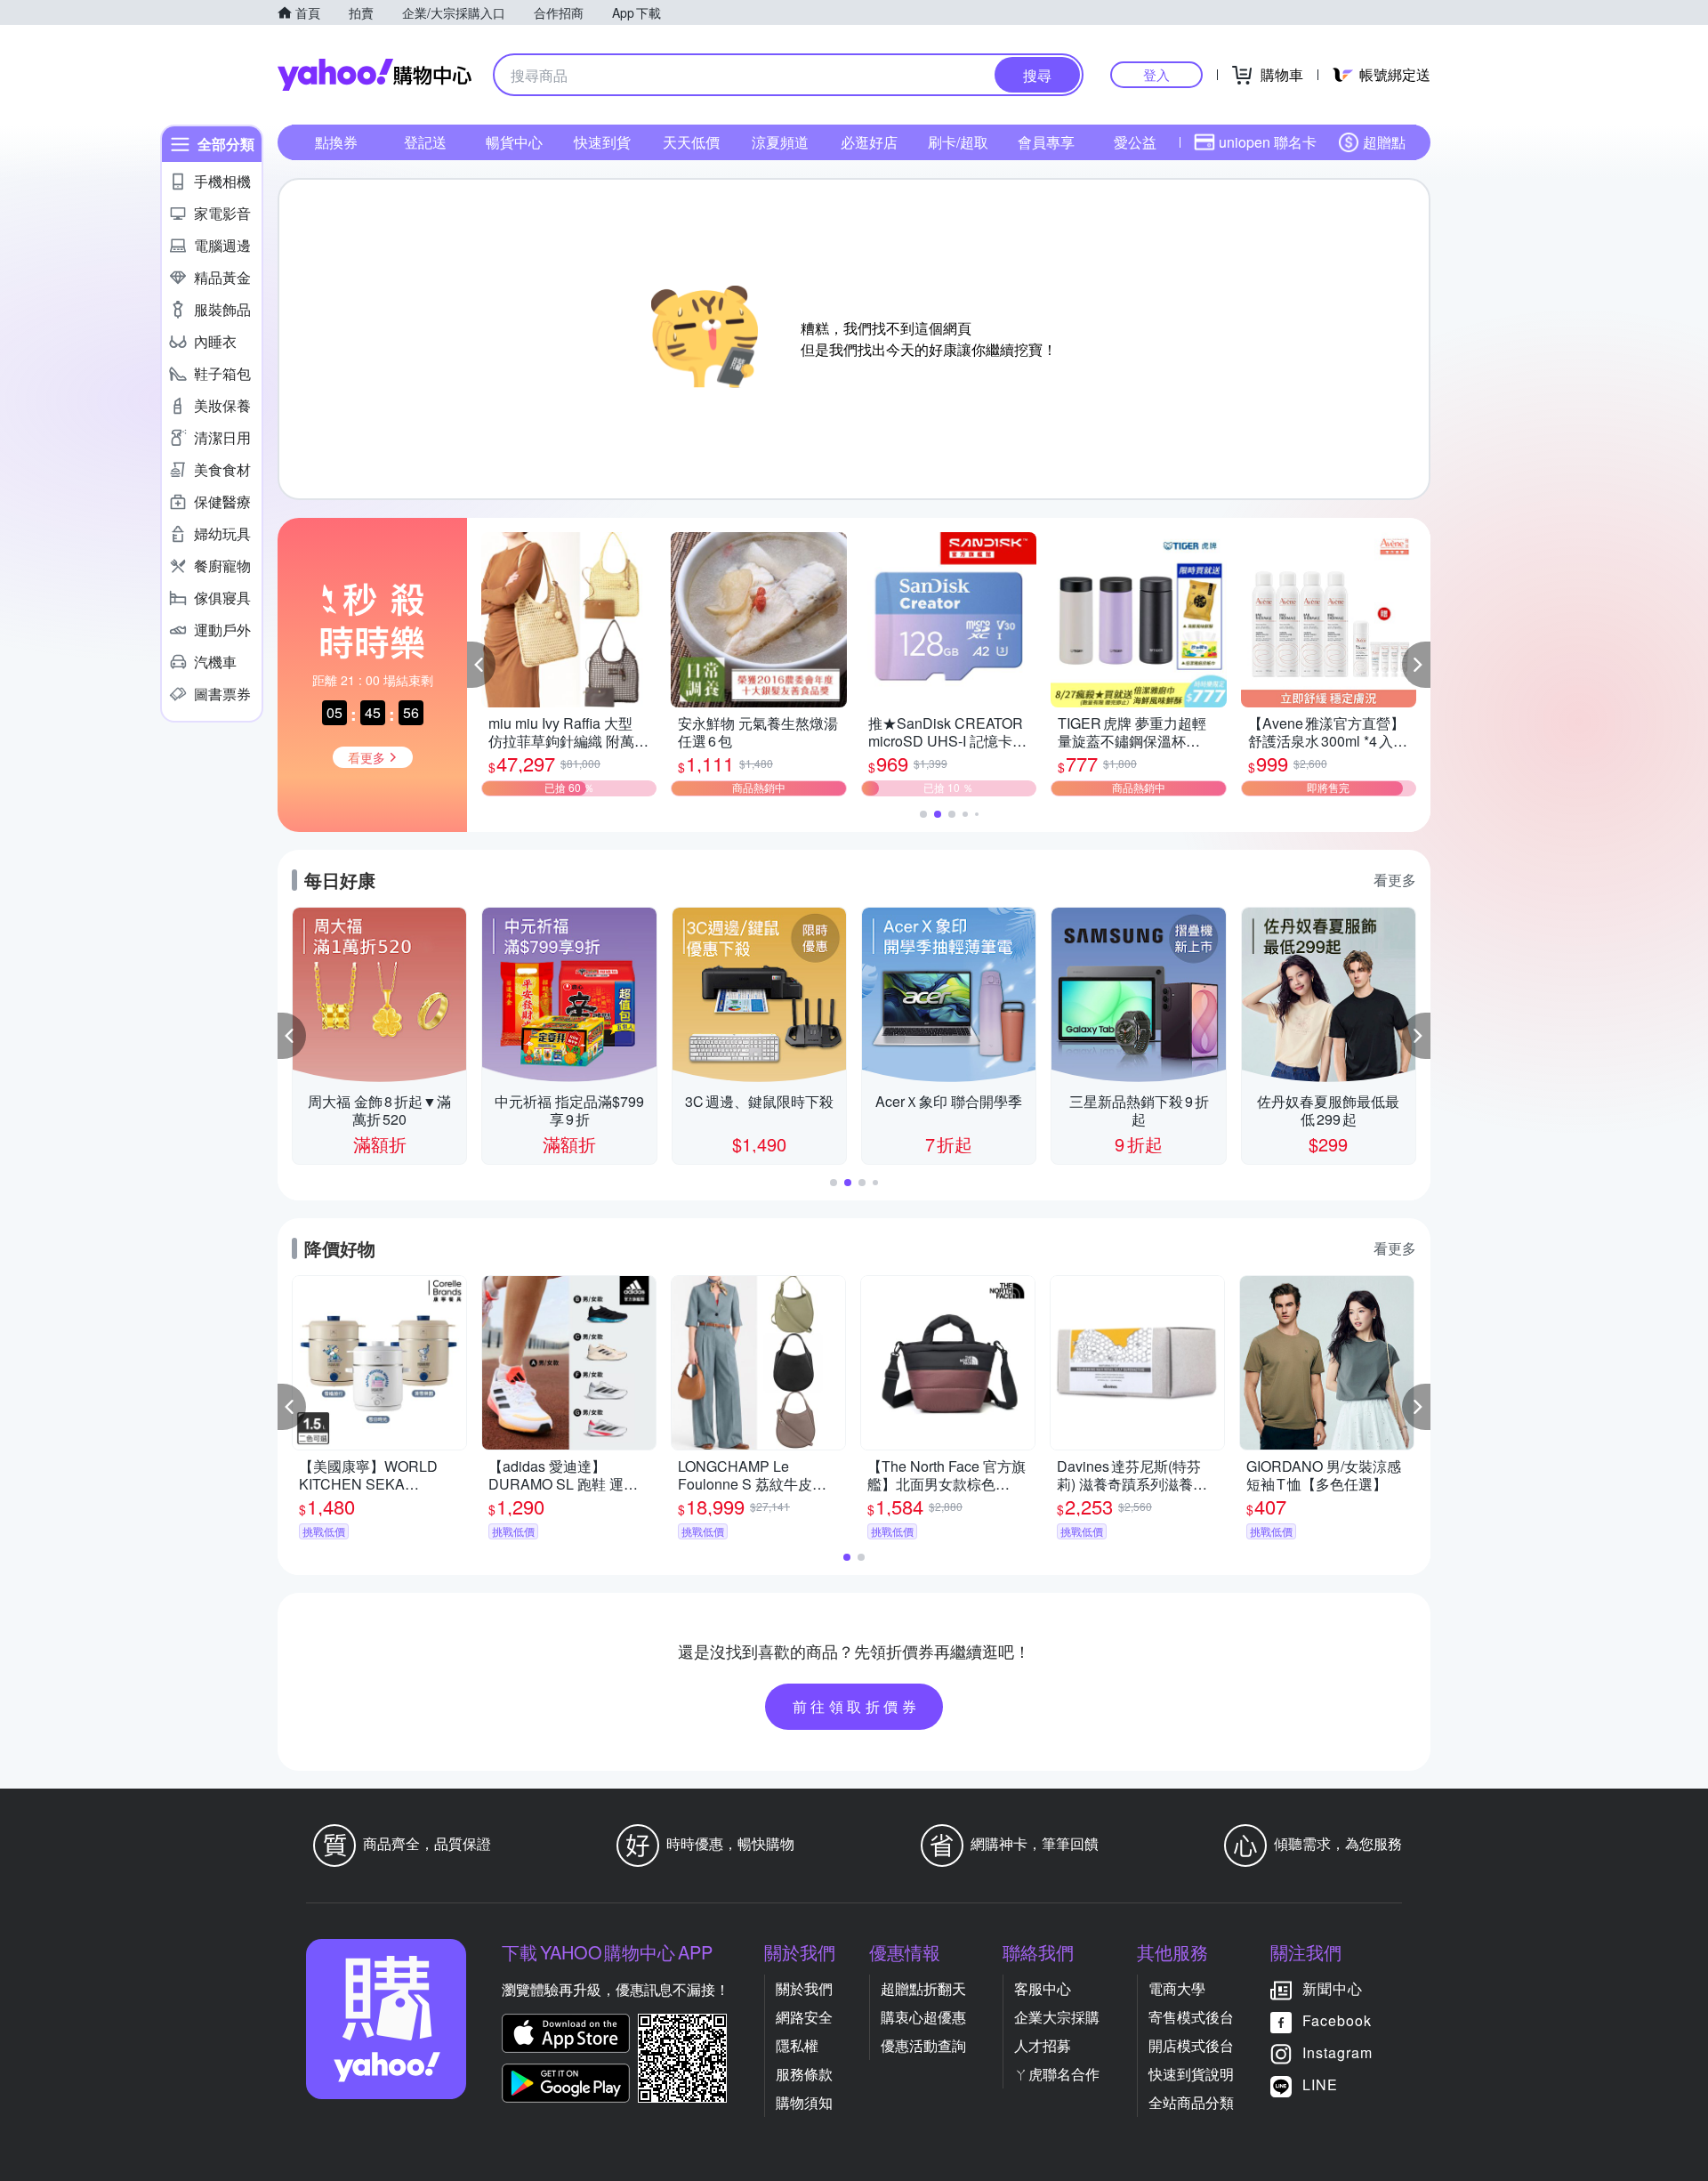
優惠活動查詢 (923, 2045)
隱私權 (797, 2045)
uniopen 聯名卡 (1268, 142)
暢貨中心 (514, 142)
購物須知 (804, 2102)
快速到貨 (602, 142)
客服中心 (1043, 1988)
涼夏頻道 (780, 142)
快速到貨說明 (1191, 2074)
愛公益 (1135, 142)
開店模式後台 (1191, 2045)
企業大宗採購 (1057, 2017)
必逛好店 (869, 142)
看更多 (1395, 880)
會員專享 (1046, 142)
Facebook (1337, 2020)
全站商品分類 (1191, 2102)
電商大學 (1177, 1988)
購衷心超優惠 (923, 2017)
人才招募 (1043, 2045)
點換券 (336, 142)
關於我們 (804, 1988)
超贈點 (1384, 142)
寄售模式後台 (1191, 2017)
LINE (1320, 2084)
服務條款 (804, 2074)
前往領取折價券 (857, 1706)
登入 (1156, 74)
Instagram (1337, 2052)
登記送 (425, 142)
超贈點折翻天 (923, 1988)
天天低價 (691, 142)
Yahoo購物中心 (375, 75)
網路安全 (804, 2017)
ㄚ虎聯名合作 (1057, 2074)
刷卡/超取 (958, 142)
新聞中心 (1333, 1988)
